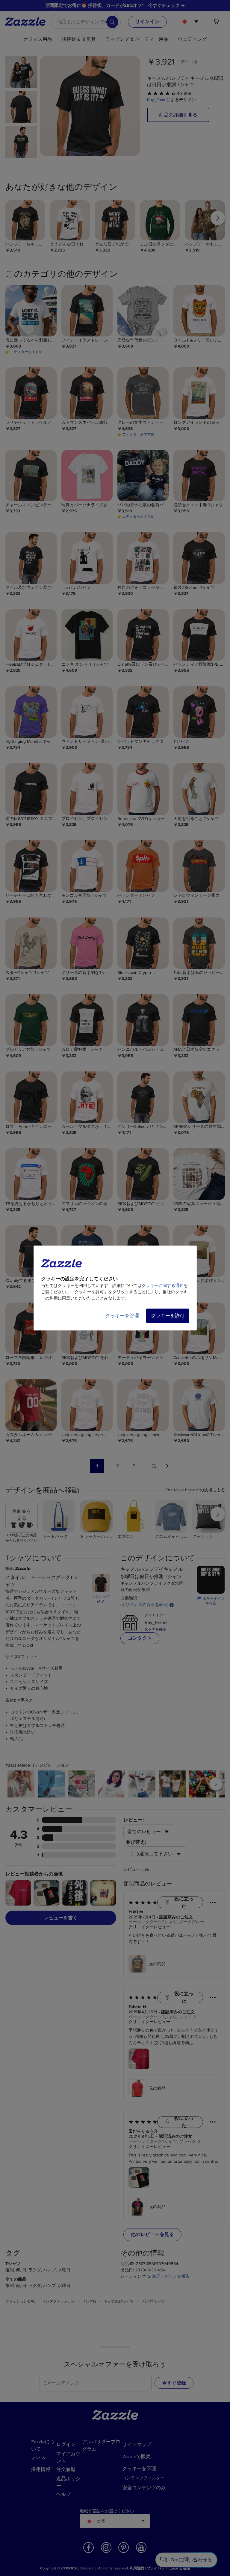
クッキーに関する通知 (163, 1286)
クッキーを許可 (168, 1316)
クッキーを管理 (122, 1316)
